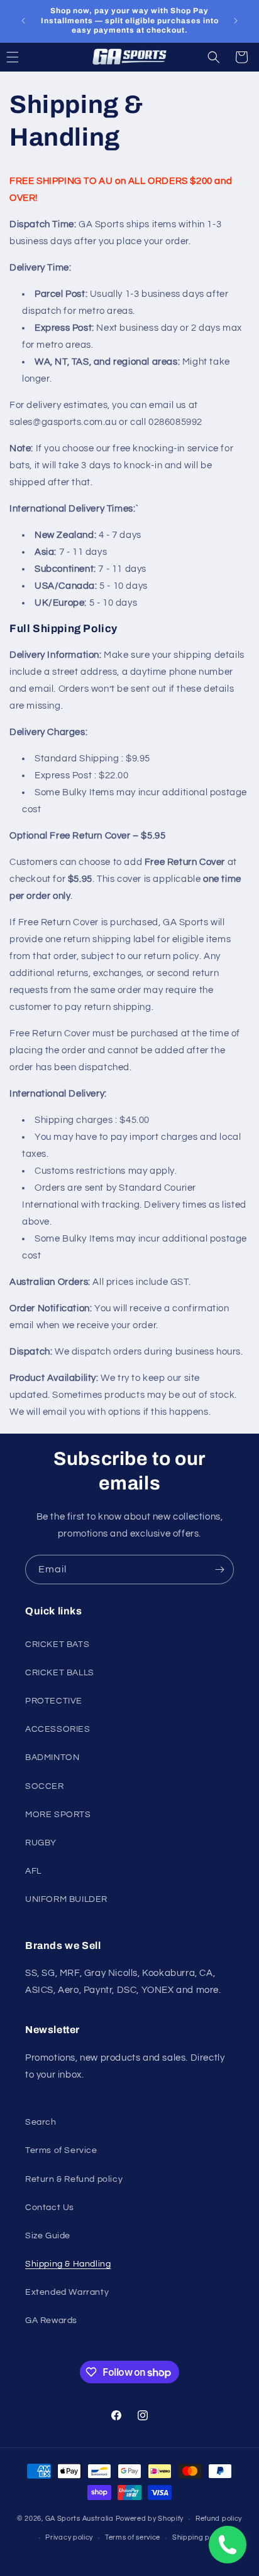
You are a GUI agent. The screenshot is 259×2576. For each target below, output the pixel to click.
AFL (33, 1871)
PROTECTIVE (54, 1701)
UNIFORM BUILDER (66, 1899)
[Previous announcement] (23, 21)
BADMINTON (52, 1758)
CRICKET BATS (57, 1645)
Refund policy (219, 2519)
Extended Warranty (67, 2292)
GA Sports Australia (80, 2519)
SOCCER (45, 1786)
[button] (214, 57)
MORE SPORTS (58, 1815)
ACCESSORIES (58, 1729)
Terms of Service (61, 2150)
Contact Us (50, 2208)
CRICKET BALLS (60, 1673)
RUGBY (41, 1843)
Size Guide (48, 2236)
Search (41, 2122)
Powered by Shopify (150, 2519)
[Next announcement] (236, 21)
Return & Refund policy (74, 2179)
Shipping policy (199, 2537)
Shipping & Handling (68, 2264)
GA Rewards (51, 2321)
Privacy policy (69, 2537)
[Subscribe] (219, 1570)
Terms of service (133, 2537)
